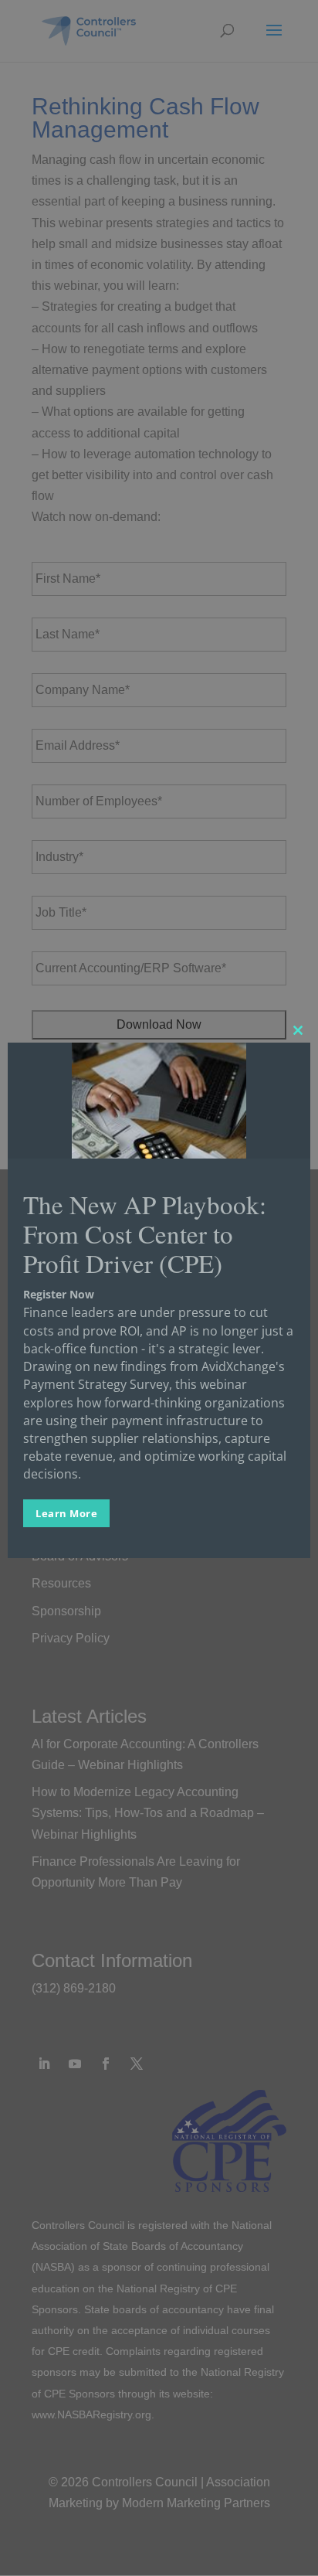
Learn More (66, 1513)
